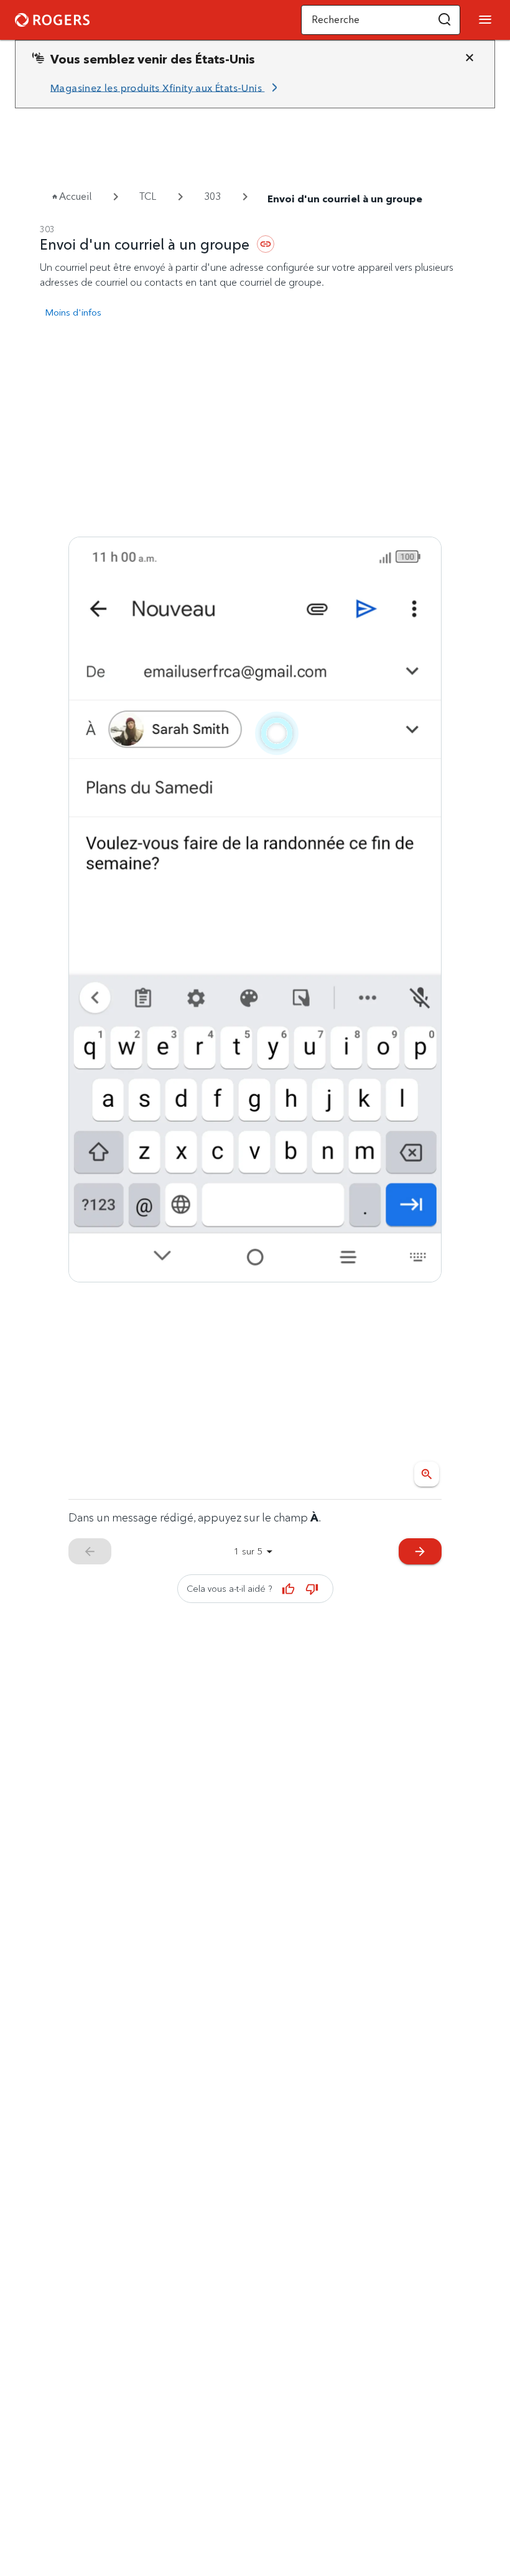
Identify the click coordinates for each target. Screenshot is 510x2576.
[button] (445, 20)
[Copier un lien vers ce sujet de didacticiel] (266, 244)
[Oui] (289, 1589)
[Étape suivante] (255, 910)
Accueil (75, 196)
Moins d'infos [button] (73, 312)
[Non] (312, 1589)
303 (212, 196)
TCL (148, 196)
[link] (166, 88)
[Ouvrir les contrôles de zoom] (427, 1474)
